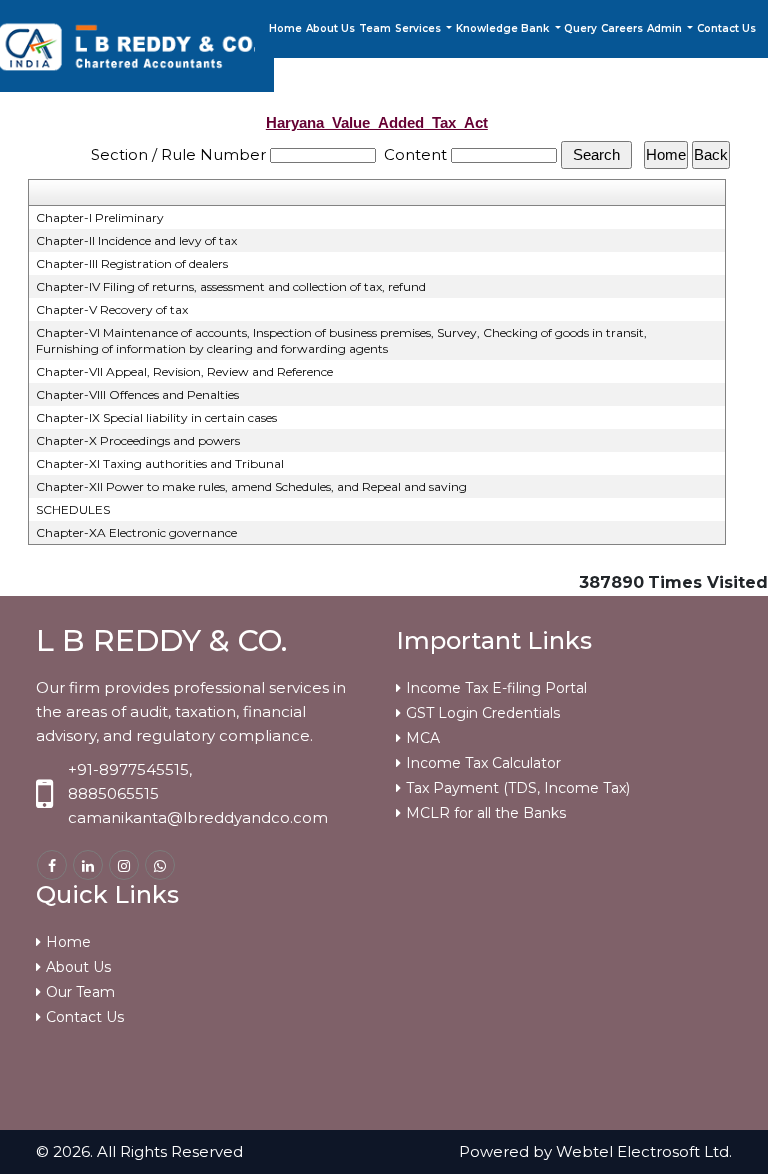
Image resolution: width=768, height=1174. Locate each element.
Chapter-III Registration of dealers (132, 263)
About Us (330, 28)
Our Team (80, 992)
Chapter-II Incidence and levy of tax (136, 240)
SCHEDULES (73, 509)
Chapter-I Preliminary (100, 217)
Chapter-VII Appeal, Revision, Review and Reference (184, 371)
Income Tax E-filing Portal (496, 688)
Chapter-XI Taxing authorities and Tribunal (160, 463)
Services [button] (419, 28)
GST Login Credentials (483, 713)
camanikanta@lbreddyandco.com (198, 817)
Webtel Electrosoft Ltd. (644, 1151)
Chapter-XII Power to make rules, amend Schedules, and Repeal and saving (251, 486)
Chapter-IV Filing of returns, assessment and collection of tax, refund (231, 286)
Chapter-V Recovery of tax (112, 309)
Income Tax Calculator (483, 763)
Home (285, 28)
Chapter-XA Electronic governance (136, 532)
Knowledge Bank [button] (504, 28)
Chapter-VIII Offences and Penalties (137, 394)
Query (580, 28)
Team (375, 28)
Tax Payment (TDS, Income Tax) (518, 788)
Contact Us (726, 28)
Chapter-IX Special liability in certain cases (156, 417)
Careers (622, 28)
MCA (423, 738)
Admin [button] (666, 28)
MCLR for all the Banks (486, 813)
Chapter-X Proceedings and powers (138, 440)
